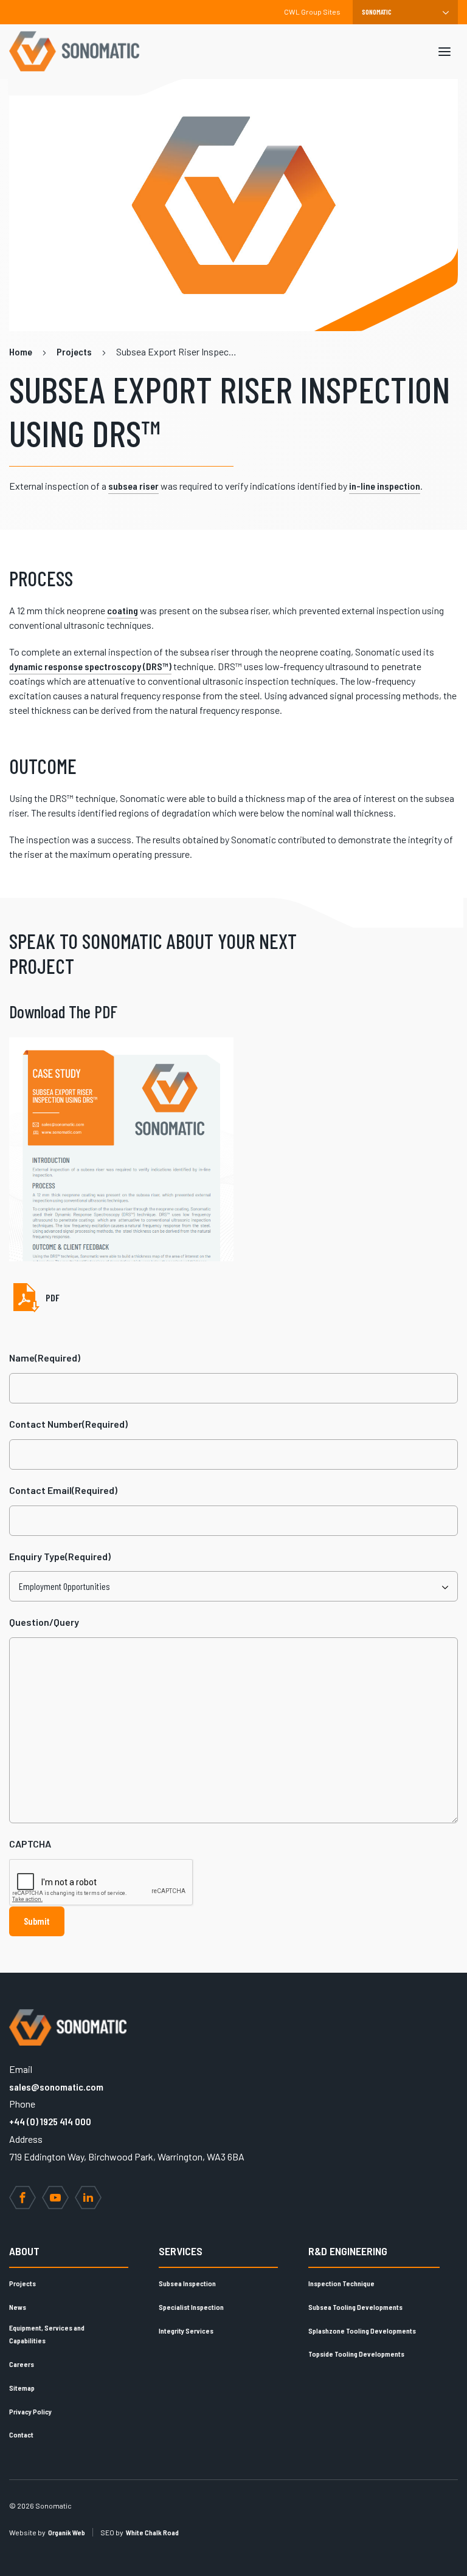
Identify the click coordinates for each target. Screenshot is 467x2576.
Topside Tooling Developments (356, 2354)
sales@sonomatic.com (56, 2087)
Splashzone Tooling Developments (362, 2331)
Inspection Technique (341, 2283)
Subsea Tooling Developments (355, 2307)
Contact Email (63, 1490)
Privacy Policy (30, 2411)
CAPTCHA (30, 1844)
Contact (21, 2434)
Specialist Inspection (191, 2307)
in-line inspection (385, 486)
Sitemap (22, 2388)
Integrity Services (186, 2331)
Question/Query (44, 1622)
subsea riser (133, 486)
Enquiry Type (60, 1556)
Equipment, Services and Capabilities (47, 2334)
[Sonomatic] (74, 52)
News (18, 2307)
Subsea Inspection (187, 2283)
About (24, 2251)
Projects (22, 2283)
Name (45, 1358)
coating (123, 610)
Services (181, 2251)
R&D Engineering (348, 2251)
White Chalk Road (152, 2532)
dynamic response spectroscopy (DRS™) (90, 666)
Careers (22, 2364)
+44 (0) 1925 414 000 (50, 2121)
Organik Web (67, 2532)
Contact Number (68, 1424)
